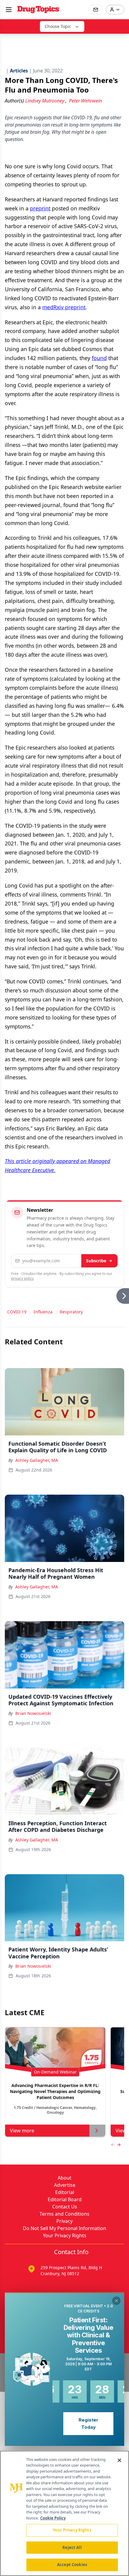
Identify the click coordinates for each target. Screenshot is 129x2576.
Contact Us (65, 2207)
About (64, 2178)
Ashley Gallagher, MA (37, 1460)
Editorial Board (65, 2199)
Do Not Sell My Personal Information (64, 2228)
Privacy (64, 2221)
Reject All (72, 2547)
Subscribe (96, 1261)
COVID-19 (17, 1312)
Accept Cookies (72, 2565)
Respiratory (71, 1312)
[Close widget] (116, 2301)
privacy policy (22, 1278)
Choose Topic (58, 26)
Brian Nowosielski (33, 1713)
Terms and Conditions (64, 2214)
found (99, 358)
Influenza (43, 1312)
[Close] (119, 2460)
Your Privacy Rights (65, 2235)
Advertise (65, 2185)
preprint (40, 208)
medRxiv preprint (64, 307)
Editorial (65, 2192)
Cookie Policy (53, 2518)
